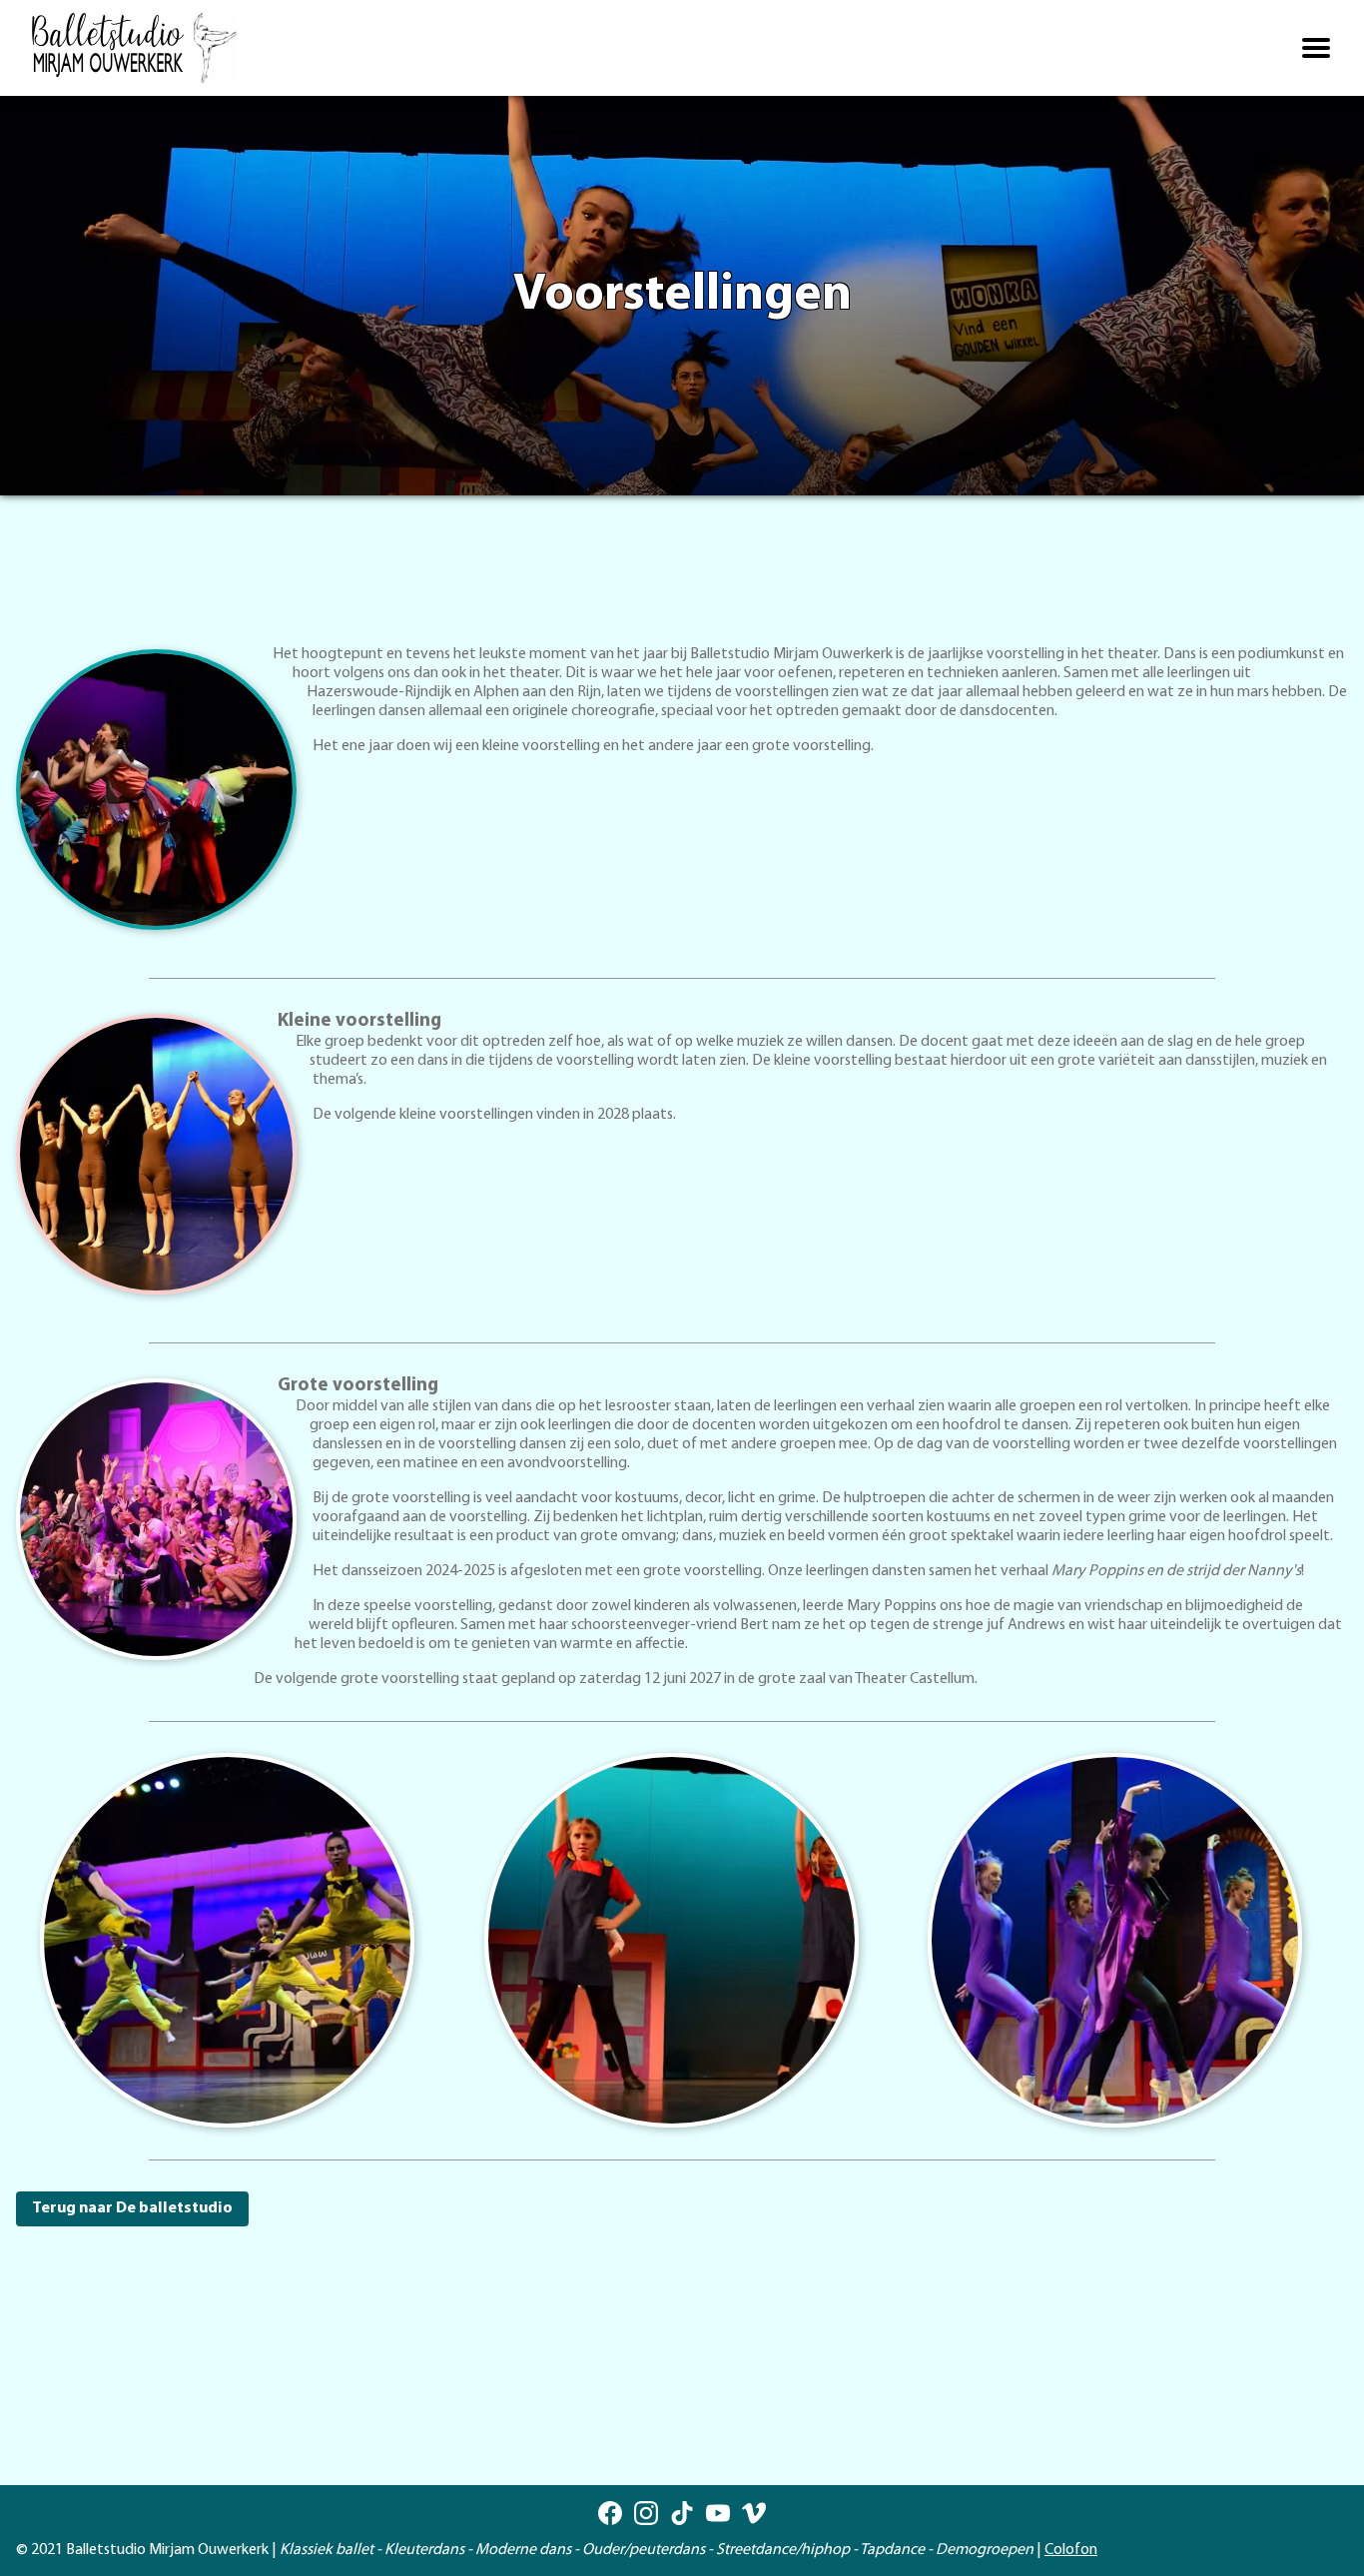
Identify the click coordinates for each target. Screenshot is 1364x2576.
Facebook (610, 2513)
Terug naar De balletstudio (132, 2208)
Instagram (646, 2513)
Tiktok (682, 2513)
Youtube (718, 2513)
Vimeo (754, 2513)
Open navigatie (1316, 48)
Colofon (1071, 2550)
